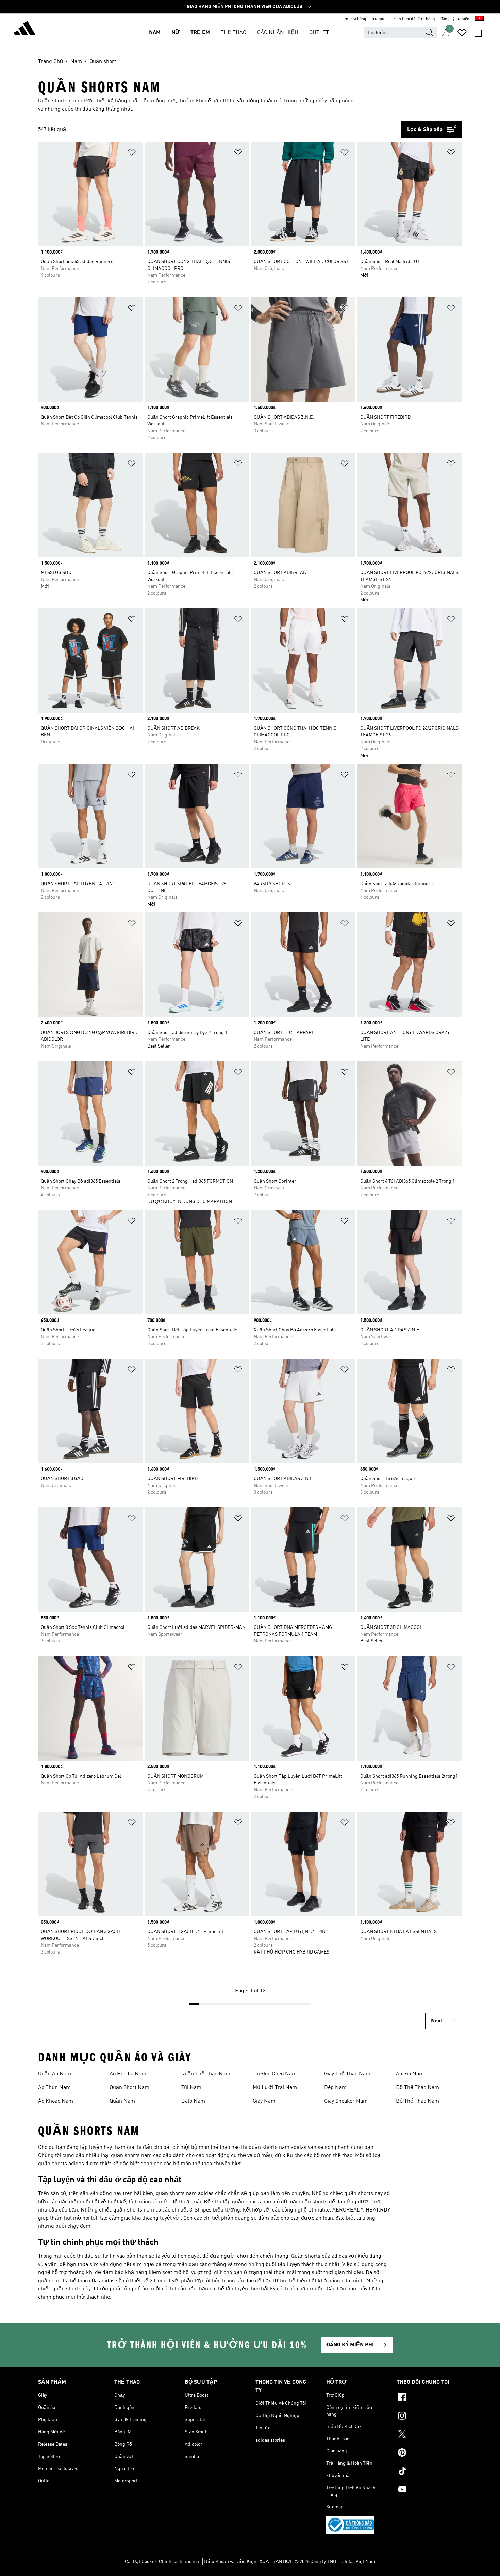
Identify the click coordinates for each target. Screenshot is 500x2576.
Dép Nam (335, 2088)
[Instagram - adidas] (429, 2417)
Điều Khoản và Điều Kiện (230, 2562)
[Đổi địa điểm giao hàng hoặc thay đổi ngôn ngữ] (479, 19)
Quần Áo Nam (55, 2074)
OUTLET (319, 33)
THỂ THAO (234, 33)
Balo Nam (193, 2101)
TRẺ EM (200, 33)
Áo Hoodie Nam (128, 2074)
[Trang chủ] (24, 29)
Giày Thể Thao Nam (347, 2074)
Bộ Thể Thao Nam (418, 2101)
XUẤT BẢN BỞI (276, 2562)
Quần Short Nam (129, 2088)
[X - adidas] (429, 2435)
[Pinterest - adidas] (429, 2453)
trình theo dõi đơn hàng (414, 19)
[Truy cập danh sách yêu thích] (462, 33)
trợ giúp (379, 19)
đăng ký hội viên (455, 19)
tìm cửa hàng (354, 19)
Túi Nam (191, 2088)
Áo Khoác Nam (56, 2101)
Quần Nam (122, 2101)
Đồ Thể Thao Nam (418, 2088)
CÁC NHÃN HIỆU (278, 33)
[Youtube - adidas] (429, 2490)
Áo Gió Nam (410, 2074)
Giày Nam (264, 2101)
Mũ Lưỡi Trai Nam (275, 2088)
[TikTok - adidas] (429, 2472)
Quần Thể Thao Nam (206, 2074)
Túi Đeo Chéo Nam (275, 2074)
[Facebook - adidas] (429, 2398)
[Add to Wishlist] (132, 154)
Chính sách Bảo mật (180, 2562)
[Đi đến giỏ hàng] (478, 33)
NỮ (176, 33)
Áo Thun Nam (54, 2088)
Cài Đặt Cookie (140, 2562)
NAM (155, 33)
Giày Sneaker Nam (346, 2101)
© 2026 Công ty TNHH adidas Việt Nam (335, 2562)
